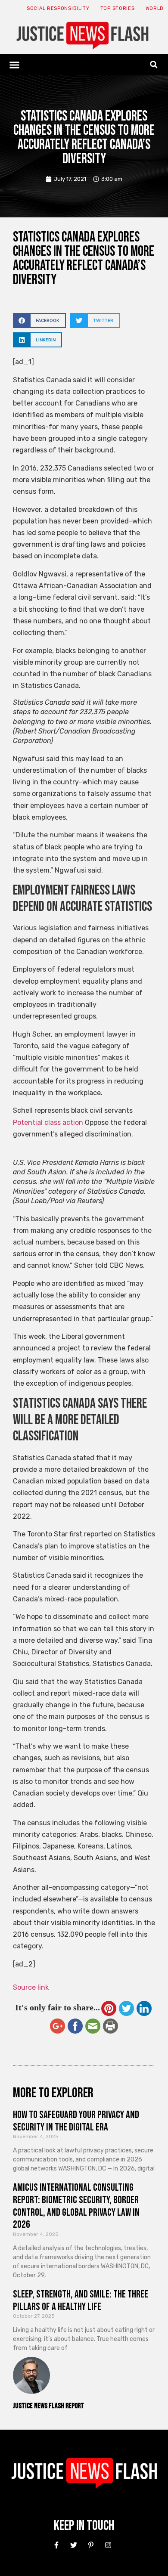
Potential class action (48, 1122)
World (155, 8)
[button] (15, 65)
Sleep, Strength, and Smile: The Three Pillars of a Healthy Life (81, 2300)
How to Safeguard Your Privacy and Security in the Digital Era (76, 2121)
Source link (31, 1987)
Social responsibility (58, 8)
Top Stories (118, 8)
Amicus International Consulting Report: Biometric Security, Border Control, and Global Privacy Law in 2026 (76, 2206)
